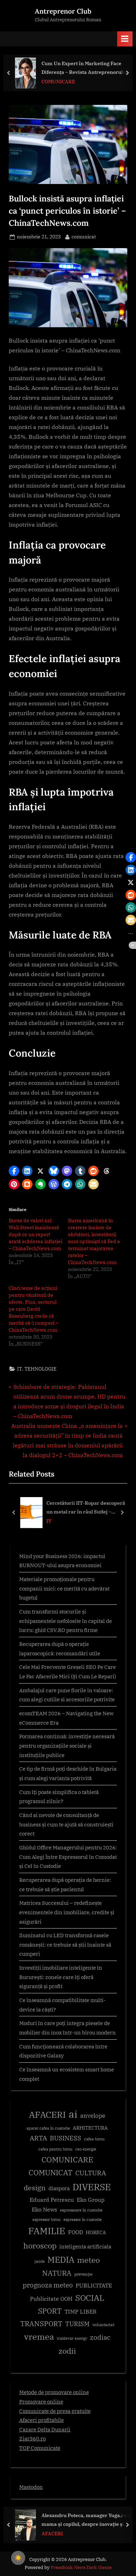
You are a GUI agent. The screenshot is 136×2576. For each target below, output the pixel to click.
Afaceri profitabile (41, 2420)
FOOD (75, 2232)
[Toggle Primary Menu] (125, 39)
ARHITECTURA (90, 2128)
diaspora (59, 2188)
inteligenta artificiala (85, 2247)
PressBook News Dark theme (81, 2567)
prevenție (83, 2274)
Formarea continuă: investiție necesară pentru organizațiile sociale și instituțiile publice (67, 1745)
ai (73, 2114)
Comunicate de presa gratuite (55, 2411)
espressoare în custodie (81, 2210)
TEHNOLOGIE (40, 1369)
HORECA (96, 2232)
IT (20, 1369)
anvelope (93, 2116)
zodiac (100, 2337)
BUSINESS (66, 2138)
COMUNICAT (51, 2172)
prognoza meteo (48, 2285)
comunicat (84, 236)
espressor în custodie (83, 2219)
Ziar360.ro (32, 2438)
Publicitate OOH (51, 2299)
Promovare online (41, 2401)
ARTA (38, 2138)
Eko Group (91, 2200)
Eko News (44, 2209)
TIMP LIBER (81, 2311)
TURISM (77, 2324)
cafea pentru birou (55, 2149)
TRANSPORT (41, 2324)
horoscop (40, 2245)
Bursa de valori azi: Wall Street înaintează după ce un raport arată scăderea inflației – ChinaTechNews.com (35, 1234)
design (35, 2188)
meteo (88, 2260)
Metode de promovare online (54, 2392)
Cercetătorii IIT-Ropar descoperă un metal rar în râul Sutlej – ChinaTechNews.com (86, 1508)
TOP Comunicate (40, 2448)
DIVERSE (92, 2187)
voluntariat (103, 2325)
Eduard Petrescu (52, 2200)
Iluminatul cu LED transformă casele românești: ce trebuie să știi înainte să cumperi (65, 1944)
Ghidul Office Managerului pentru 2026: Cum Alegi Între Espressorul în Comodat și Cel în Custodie (68, 1857)
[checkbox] (18, 2558)
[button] (14, 1171)
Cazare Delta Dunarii (45, 2429)
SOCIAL (90, 2298)
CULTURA (91, 2173)
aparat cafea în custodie (48, 2128)
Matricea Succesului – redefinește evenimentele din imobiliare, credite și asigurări (67, 1912)
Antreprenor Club (63, 11)
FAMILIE (47, 2231)
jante (40, 2261)
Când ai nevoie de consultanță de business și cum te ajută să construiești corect (66, 1824)
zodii (67, 2351)
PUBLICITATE (94, 2285)
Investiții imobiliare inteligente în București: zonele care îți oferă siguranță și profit (61, 1977)
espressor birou (47, 2219)
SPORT (50, 2311)
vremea (39, 2337)
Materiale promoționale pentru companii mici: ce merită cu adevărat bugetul (64, 1588)
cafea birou (94, 2139)
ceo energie (86, 2149)
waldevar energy (72, 2338)
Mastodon (31, 2487)
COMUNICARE (67, 2160)
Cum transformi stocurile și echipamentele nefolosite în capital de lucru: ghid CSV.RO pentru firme (66, 1621)
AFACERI (47, 2114)
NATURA (57, 2273)
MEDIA (61, 2260)
